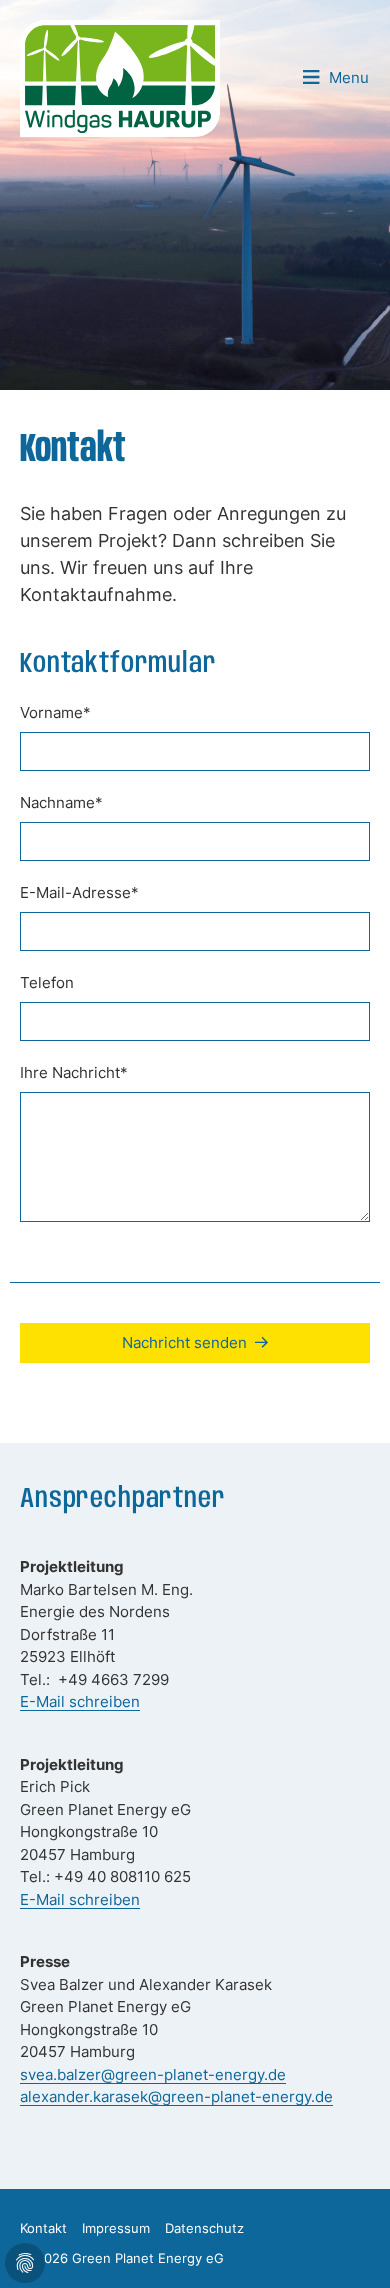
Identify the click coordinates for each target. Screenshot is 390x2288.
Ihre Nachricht (74, 1072)
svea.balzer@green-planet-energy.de (153, 2074)
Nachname (61, 802)
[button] (350, 2248)
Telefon (47, 982)
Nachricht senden (184, 1342)
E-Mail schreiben (80, 1701)
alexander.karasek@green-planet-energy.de (176, 2096)
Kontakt (43, 2228)
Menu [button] (349, 77)
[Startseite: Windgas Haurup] (120, 76)
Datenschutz (204, 2228)
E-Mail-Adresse (79, 892)
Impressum (116, 2228)
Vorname (55, 712)
